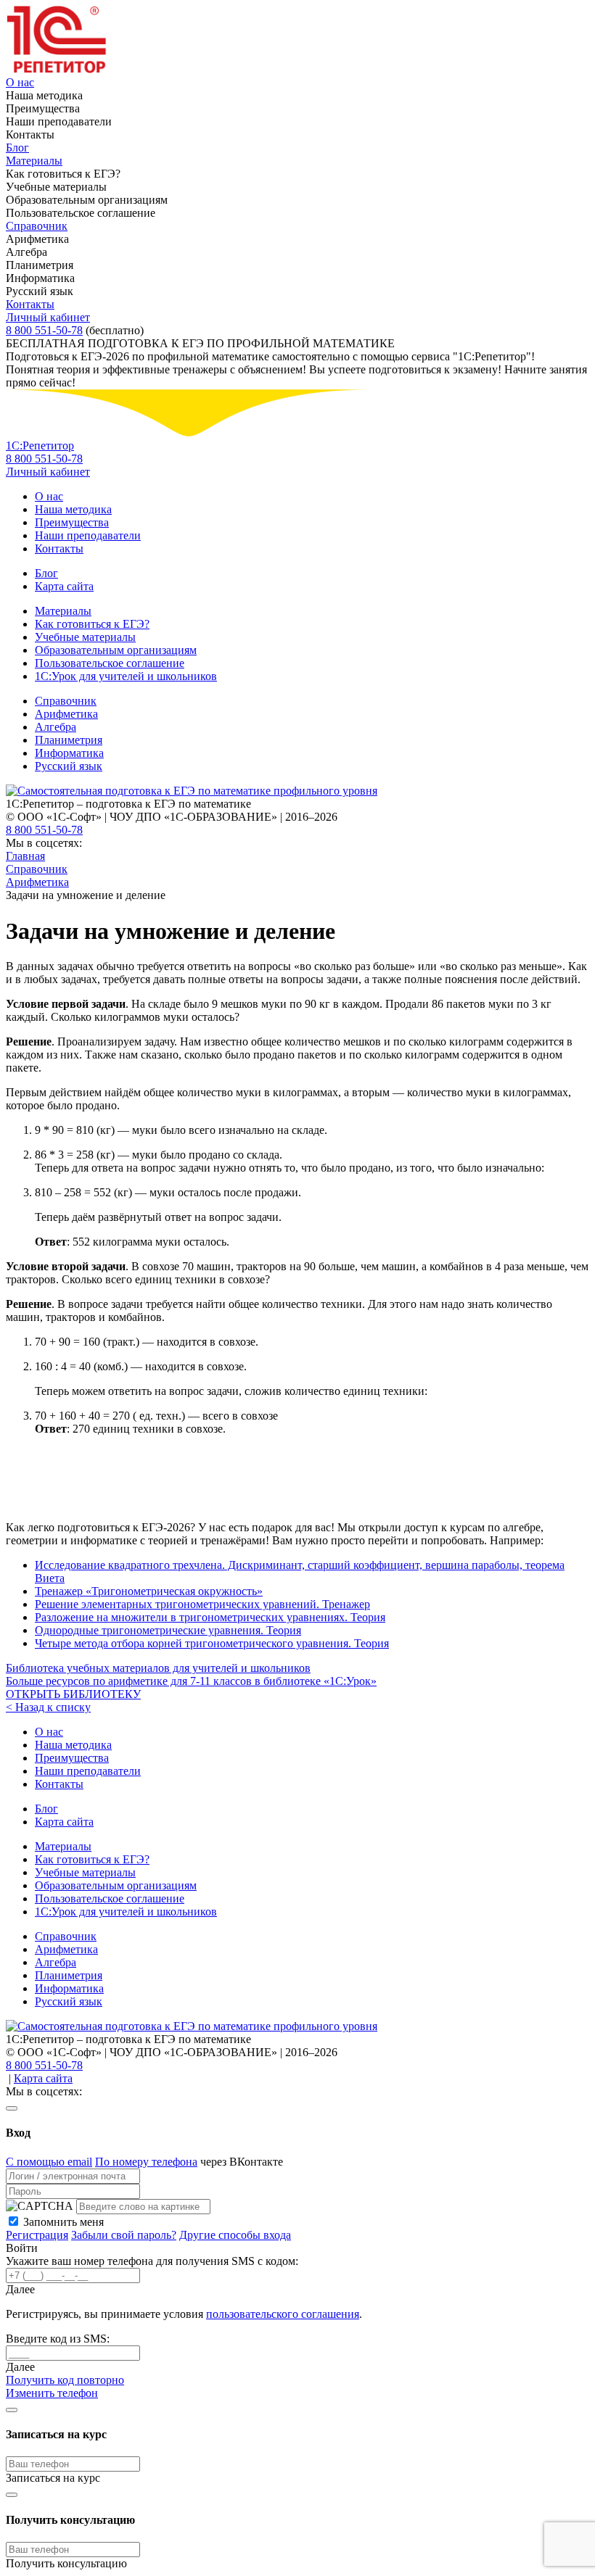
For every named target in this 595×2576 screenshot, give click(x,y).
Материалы (34, 161)
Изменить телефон (52, 2393)
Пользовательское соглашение (110, 663)
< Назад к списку (48, 1707)
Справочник (37, 226)
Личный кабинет (48, 317)
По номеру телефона (146, 2162)
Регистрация (37, 2235)
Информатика (69, 753)
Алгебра (56, 727)
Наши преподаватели (88, 535)
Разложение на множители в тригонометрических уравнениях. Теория (210, 1617)
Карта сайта (64, 586)
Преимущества (72, 522)
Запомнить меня (63, 2222)
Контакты (30, 304)
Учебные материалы (85, 637)
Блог (17, 148)
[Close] (12, 2108)
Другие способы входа (235, 2235)
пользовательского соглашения (283, 2314)
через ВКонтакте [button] (242, 2162)
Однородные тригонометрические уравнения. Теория (168, 1630)
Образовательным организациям (116, 650)
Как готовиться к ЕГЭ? (92, 624)
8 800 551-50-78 (44, 330)
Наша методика (73, 509)
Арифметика (66, 714)
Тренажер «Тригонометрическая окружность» (149, 1591)
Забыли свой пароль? (124, 2235)
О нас (20, 82)
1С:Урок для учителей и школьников (126, 676)
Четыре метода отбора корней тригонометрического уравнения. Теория (212, 1643)
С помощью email (49, 2162)
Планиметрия (69, 740)
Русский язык (69, 766)
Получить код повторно (65, 2380)
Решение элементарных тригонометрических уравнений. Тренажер (202, 1604)
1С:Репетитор (40, 446)
